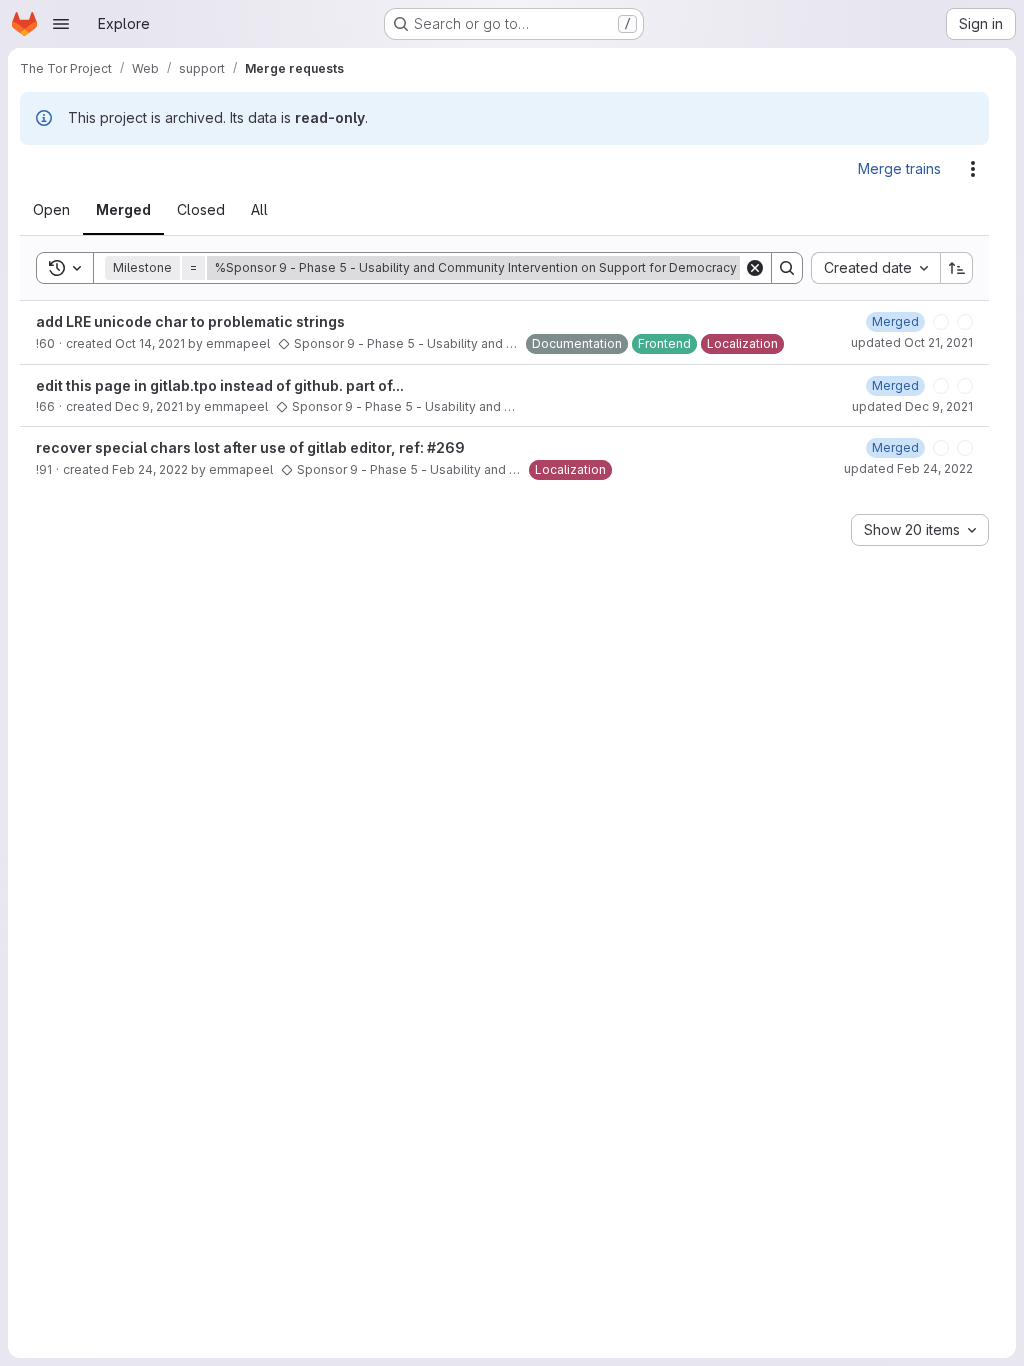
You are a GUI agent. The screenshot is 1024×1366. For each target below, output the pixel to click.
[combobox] (875, 268)
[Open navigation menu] (61, 24)
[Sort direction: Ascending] (957, 268)
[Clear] (755, 268)
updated (912, 342)
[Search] (787, 268)
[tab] (63, 210)
